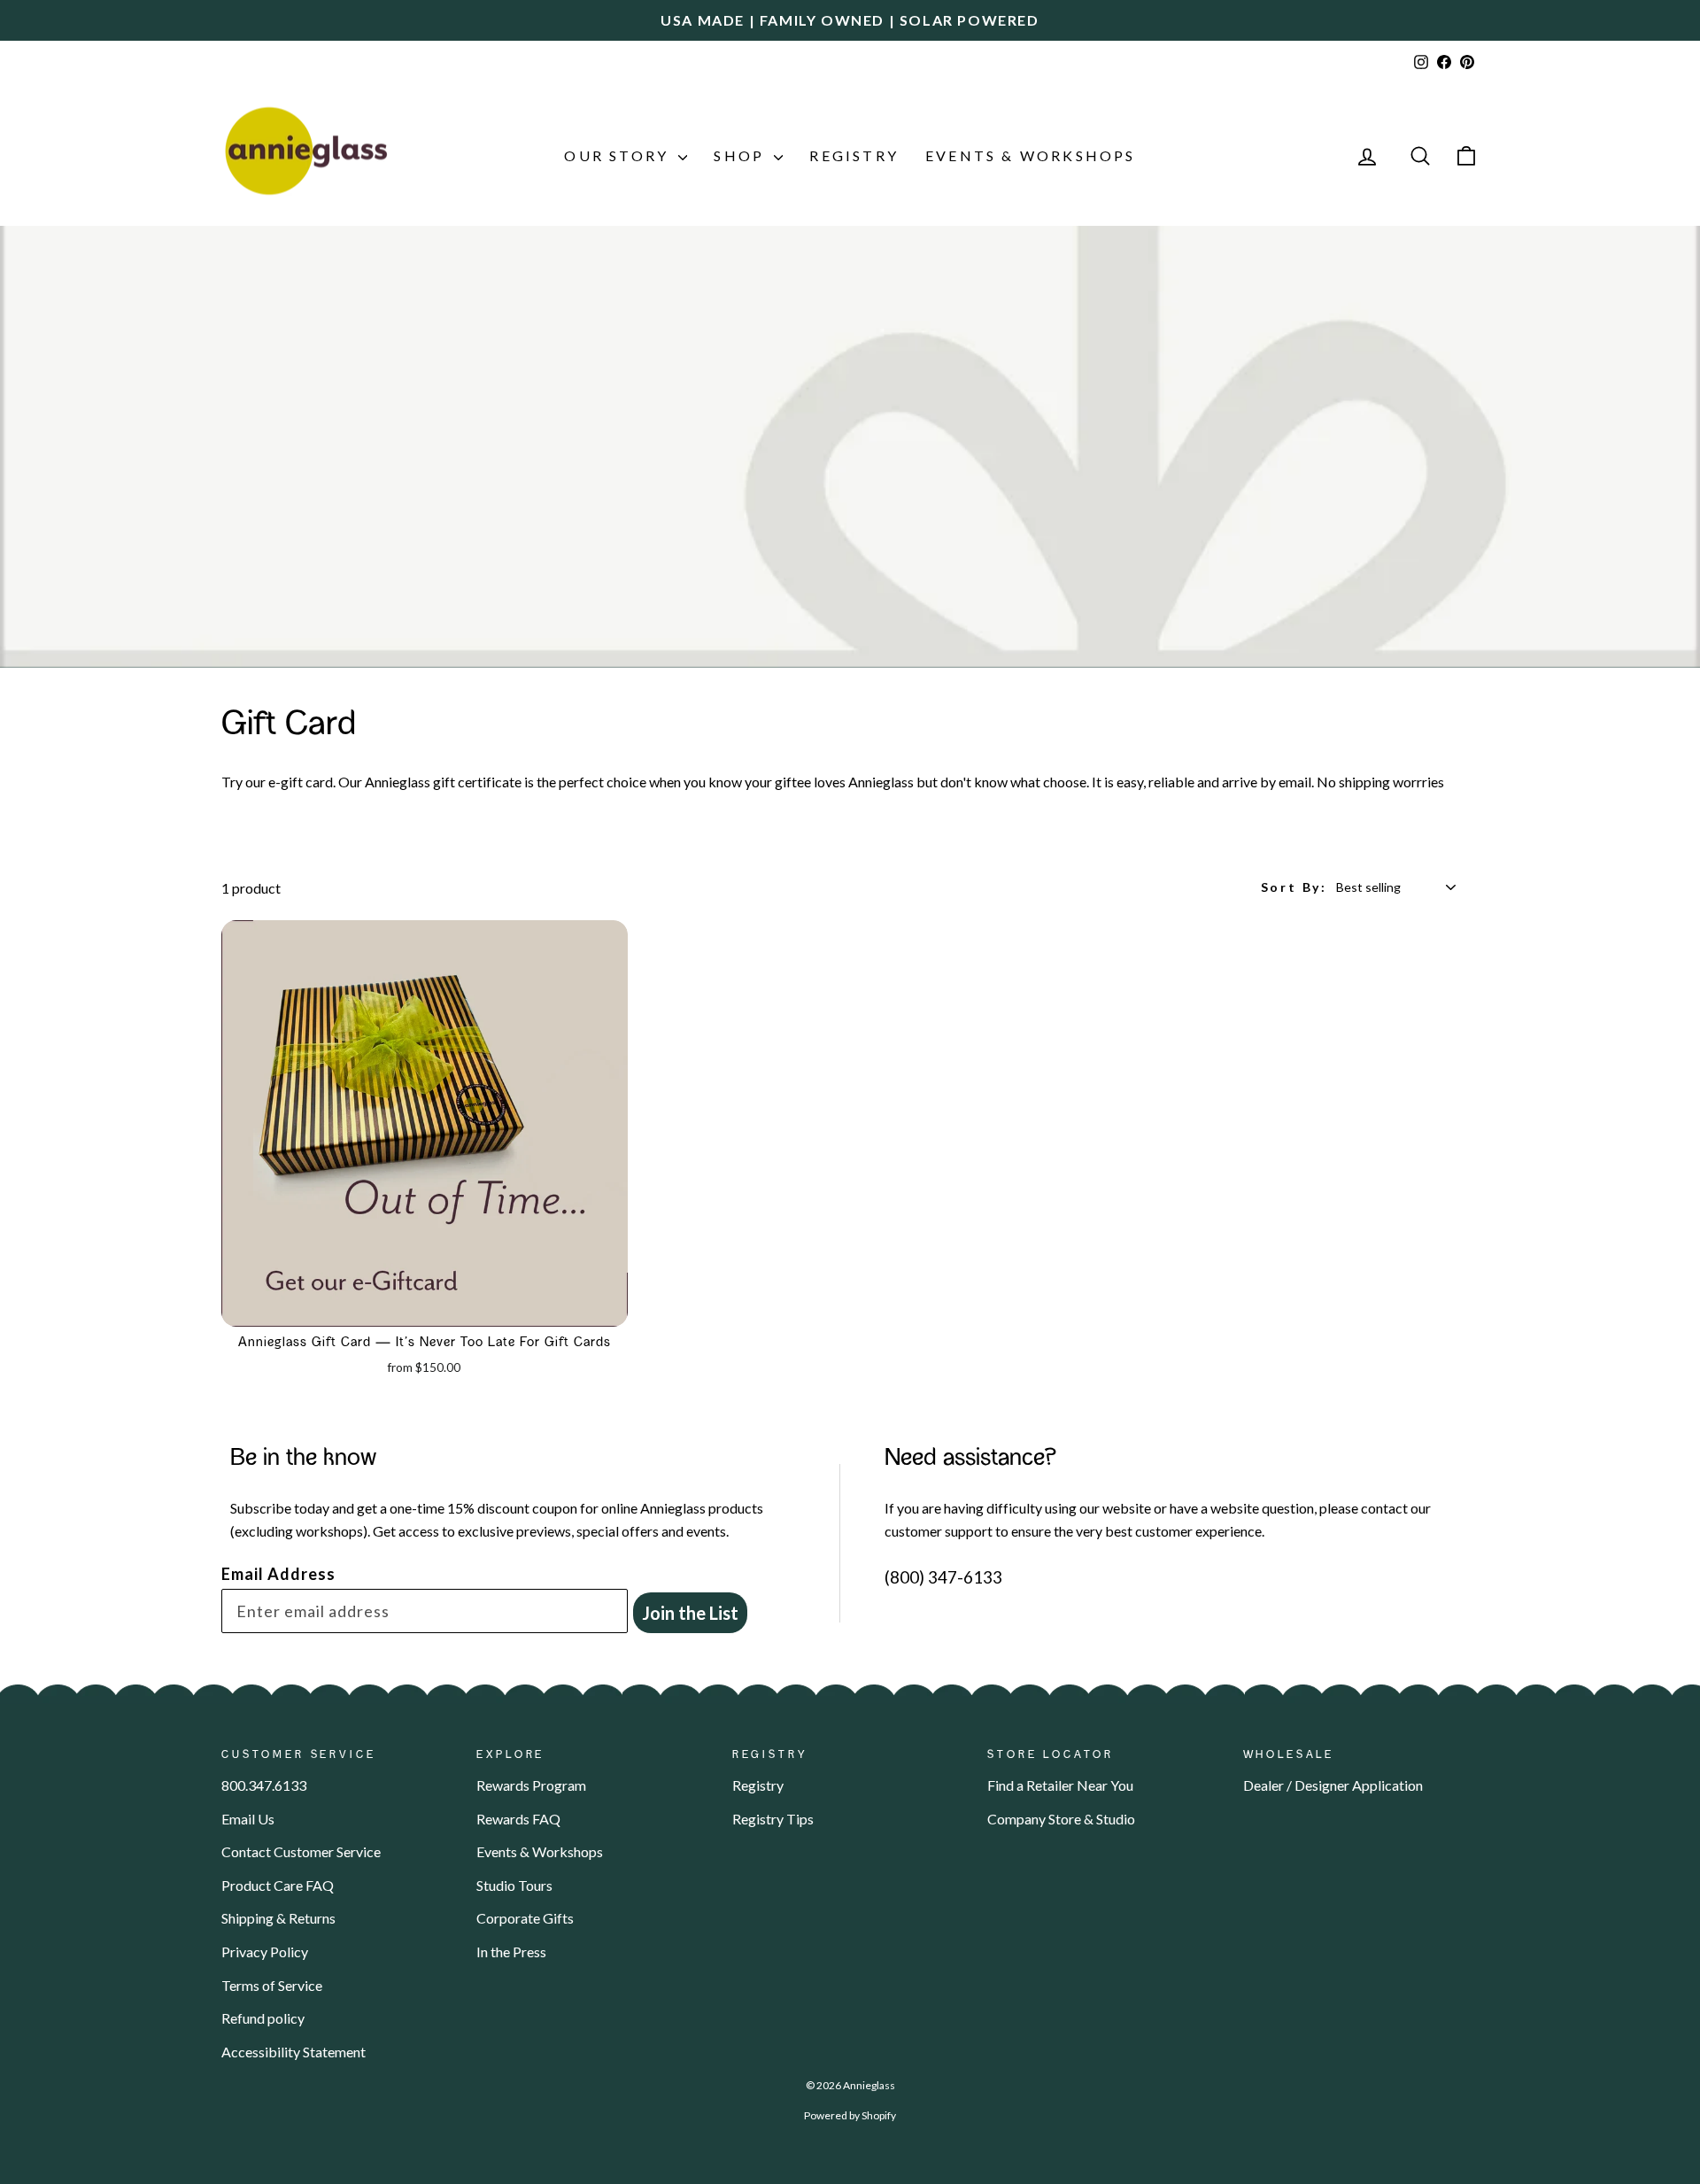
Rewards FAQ (518, 1819)
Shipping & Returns (278, 1918)
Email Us (248, 1819)
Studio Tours (514, 1885)
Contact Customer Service (301, 1851)
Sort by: (1294, 887)
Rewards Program (531, 1785)
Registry (854, 155)
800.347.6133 (264, 1785)
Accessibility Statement (294, 2052)
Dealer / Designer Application (1333, 1785)
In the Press (511, 1952)
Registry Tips (773, 1819)
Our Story (619, 155)
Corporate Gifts (525, 1918)
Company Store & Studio (1061, 1819)
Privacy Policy (265, 1952)
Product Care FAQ (278, 1885)
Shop (742, 155)
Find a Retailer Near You (1060, 1785)
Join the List (690, 1613)
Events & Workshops (1031, 155)
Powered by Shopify (850, 2115)
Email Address (278, 1574)
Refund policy (263, 2018)
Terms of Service (272, 1985)
